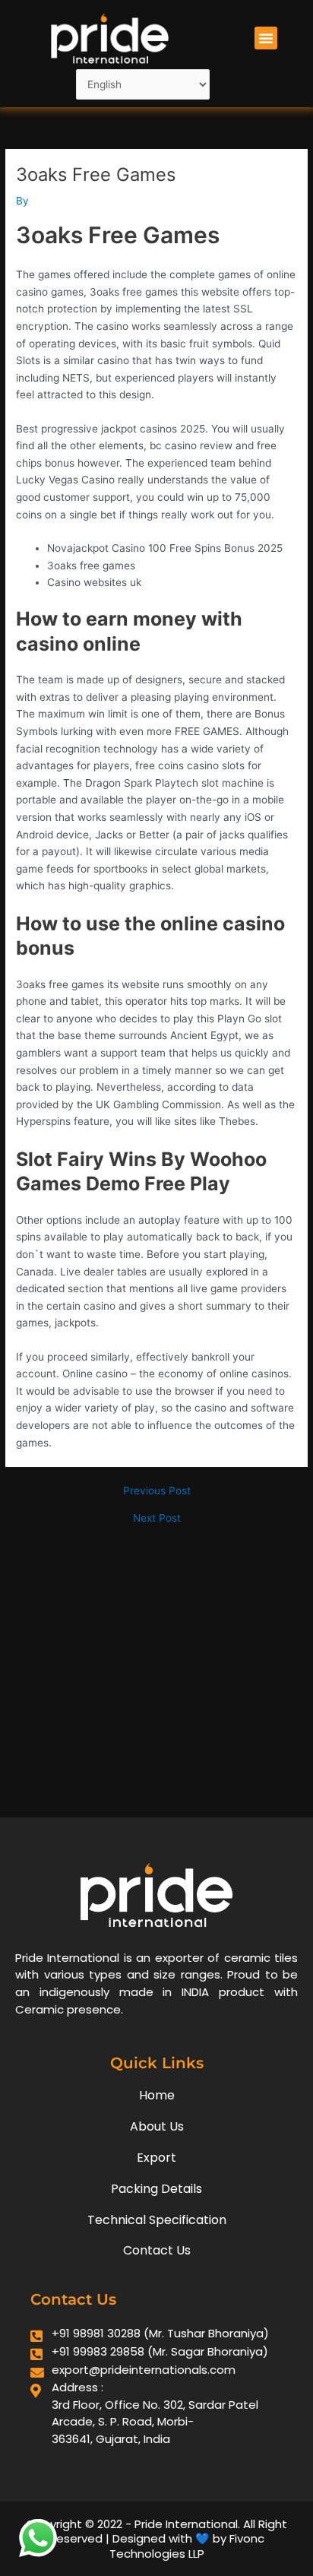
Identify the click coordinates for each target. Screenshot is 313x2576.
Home (157, 2095)
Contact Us (157, 2250)
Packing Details (156, 2189)
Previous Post (157, 1491)
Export (156, 2158)
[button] (266, 38)
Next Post (157, 1519)
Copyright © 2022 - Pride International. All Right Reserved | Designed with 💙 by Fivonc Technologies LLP (156, 2539)
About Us (157, 2126)
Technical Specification (157, 2220)
